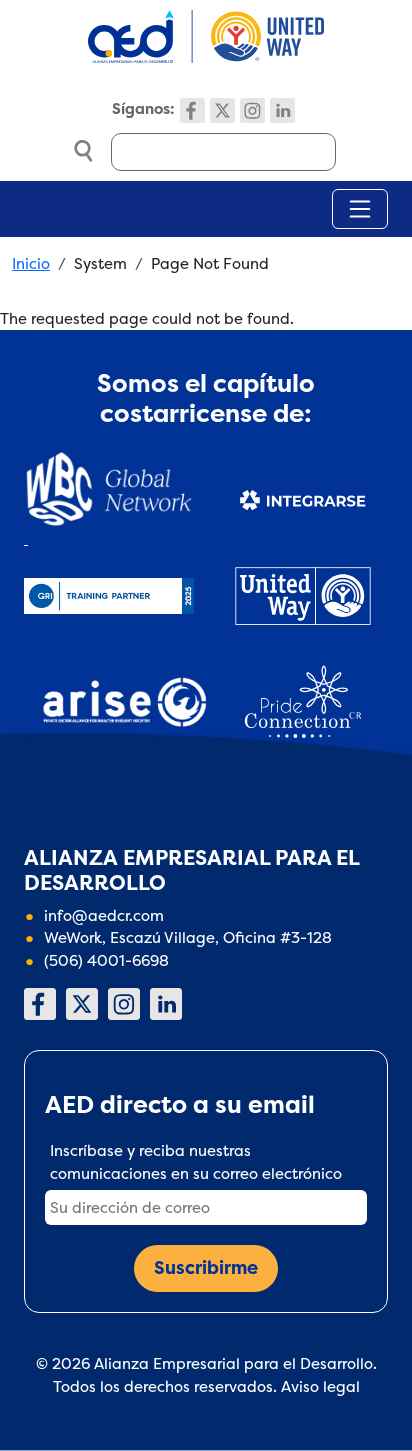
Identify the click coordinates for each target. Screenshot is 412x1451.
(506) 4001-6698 (106, 960)
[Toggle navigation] (360, 209)
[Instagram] (252, 110)
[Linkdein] (282, 110)
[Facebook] (192, 110)
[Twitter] (222, 110)
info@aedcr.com (104, 915)
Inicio (31, 263)
